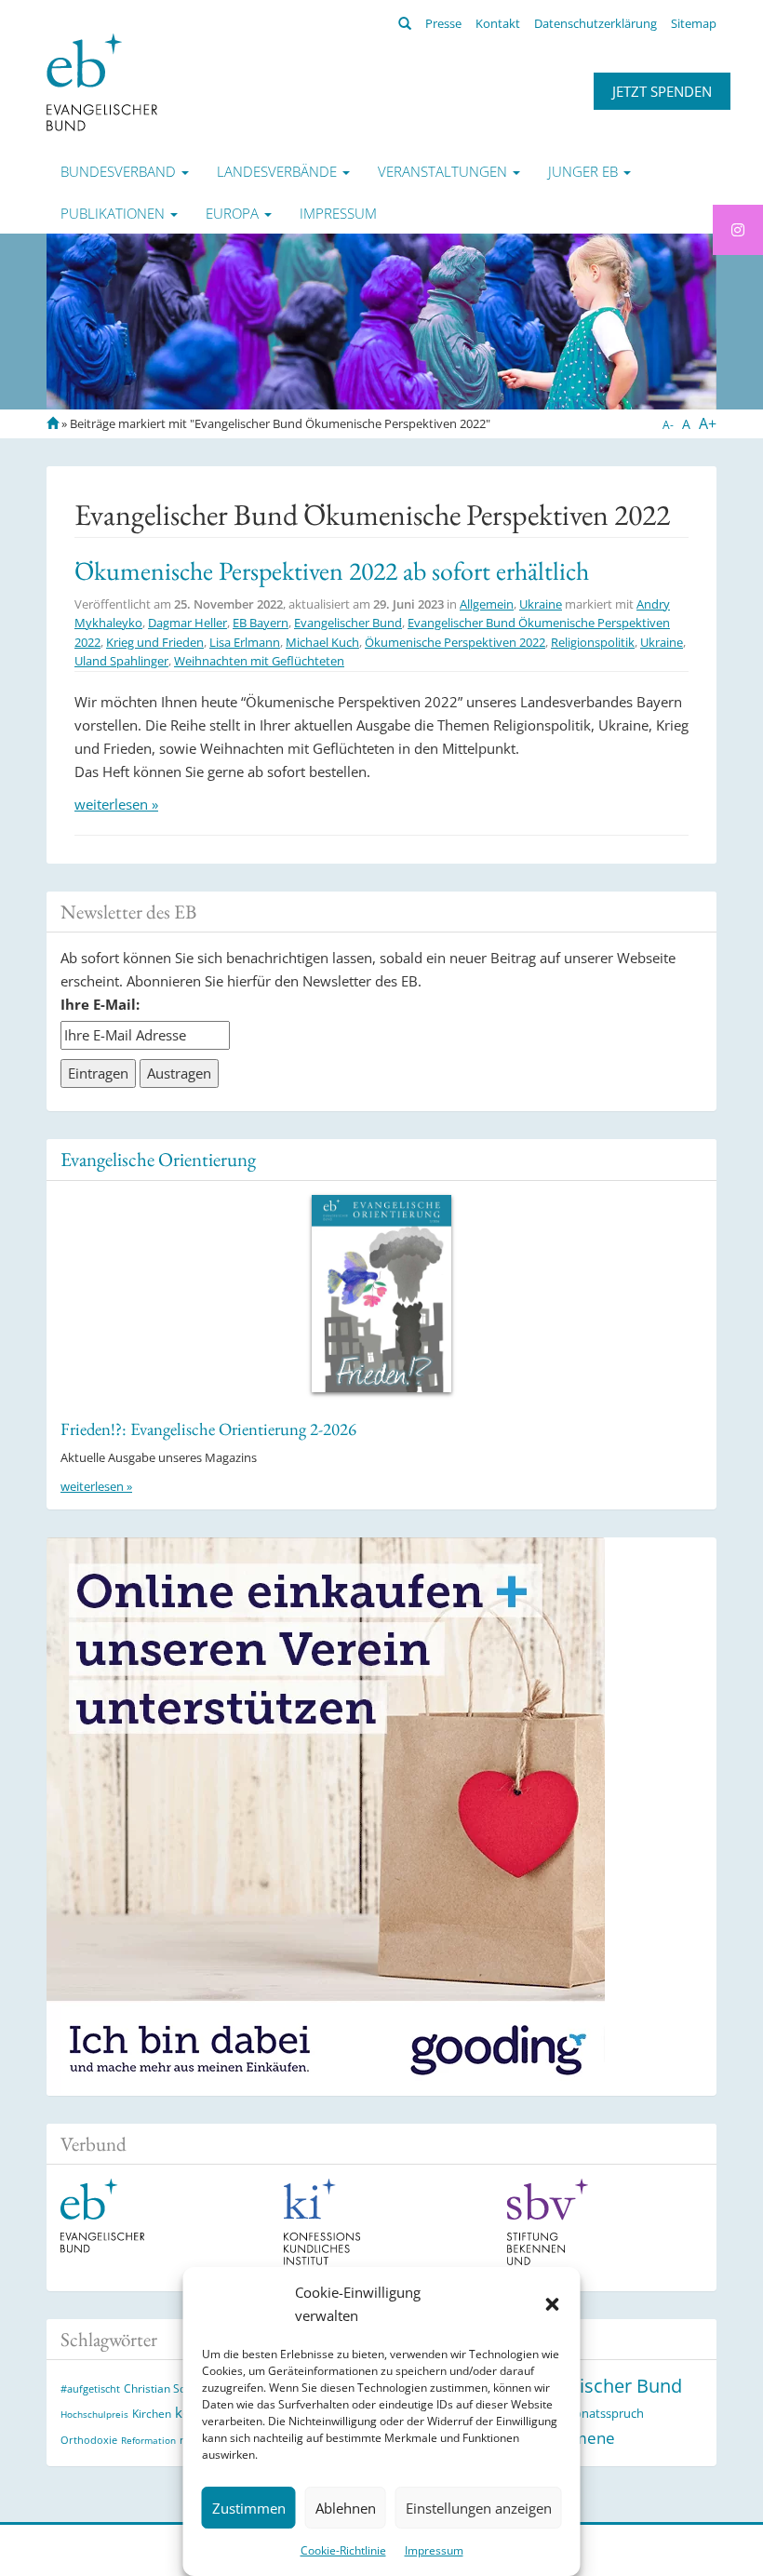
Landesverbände (279, 171)
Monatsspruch (603, 2413)
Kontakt (498, 23)
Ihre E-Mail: (100, 1004)
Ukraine (541, 604)
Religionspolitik (593, 642)
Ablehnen (346, 2508)
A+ (708, 423)
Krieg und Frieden (155, 642)
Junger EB (585, 171)
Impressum (434, 2550)
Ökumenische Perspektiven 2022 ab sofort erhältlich (332, 570)
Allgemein (487, 604)
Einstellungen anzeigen (479, 2508)
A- (668, 425)
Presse (443, 23)
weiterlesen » (116, 804)
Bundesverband (120, 171)
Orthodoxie (89, 2440)
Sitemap (694, 23)
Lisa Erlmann (245, 642)
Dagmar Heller (187, 623)
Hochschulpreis (94, 2414)
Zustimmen (249, 2508)
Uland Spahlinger (121, 661)
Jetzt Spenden (662, 91)
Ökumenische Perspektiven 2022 (455, 642)
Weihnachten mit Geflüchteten (259, 661)
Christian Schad (164, 2388)
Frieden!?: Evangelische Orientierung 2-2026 (208, 1429)
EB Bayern (261, 623)
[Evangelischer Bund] (102, 81)
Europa (234, 213)
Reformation (148, 2440)
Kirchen (152, 2413)
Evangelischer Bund (348, 623)
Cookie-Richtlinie (343, 2550)
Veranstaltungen (444, 171)
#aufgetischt (90, 2388)
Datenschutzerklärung (596, 23)
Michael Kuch (322, 642)
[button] (553, 2304)
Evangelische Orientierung (158, 1159)
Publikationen (114, 213)
